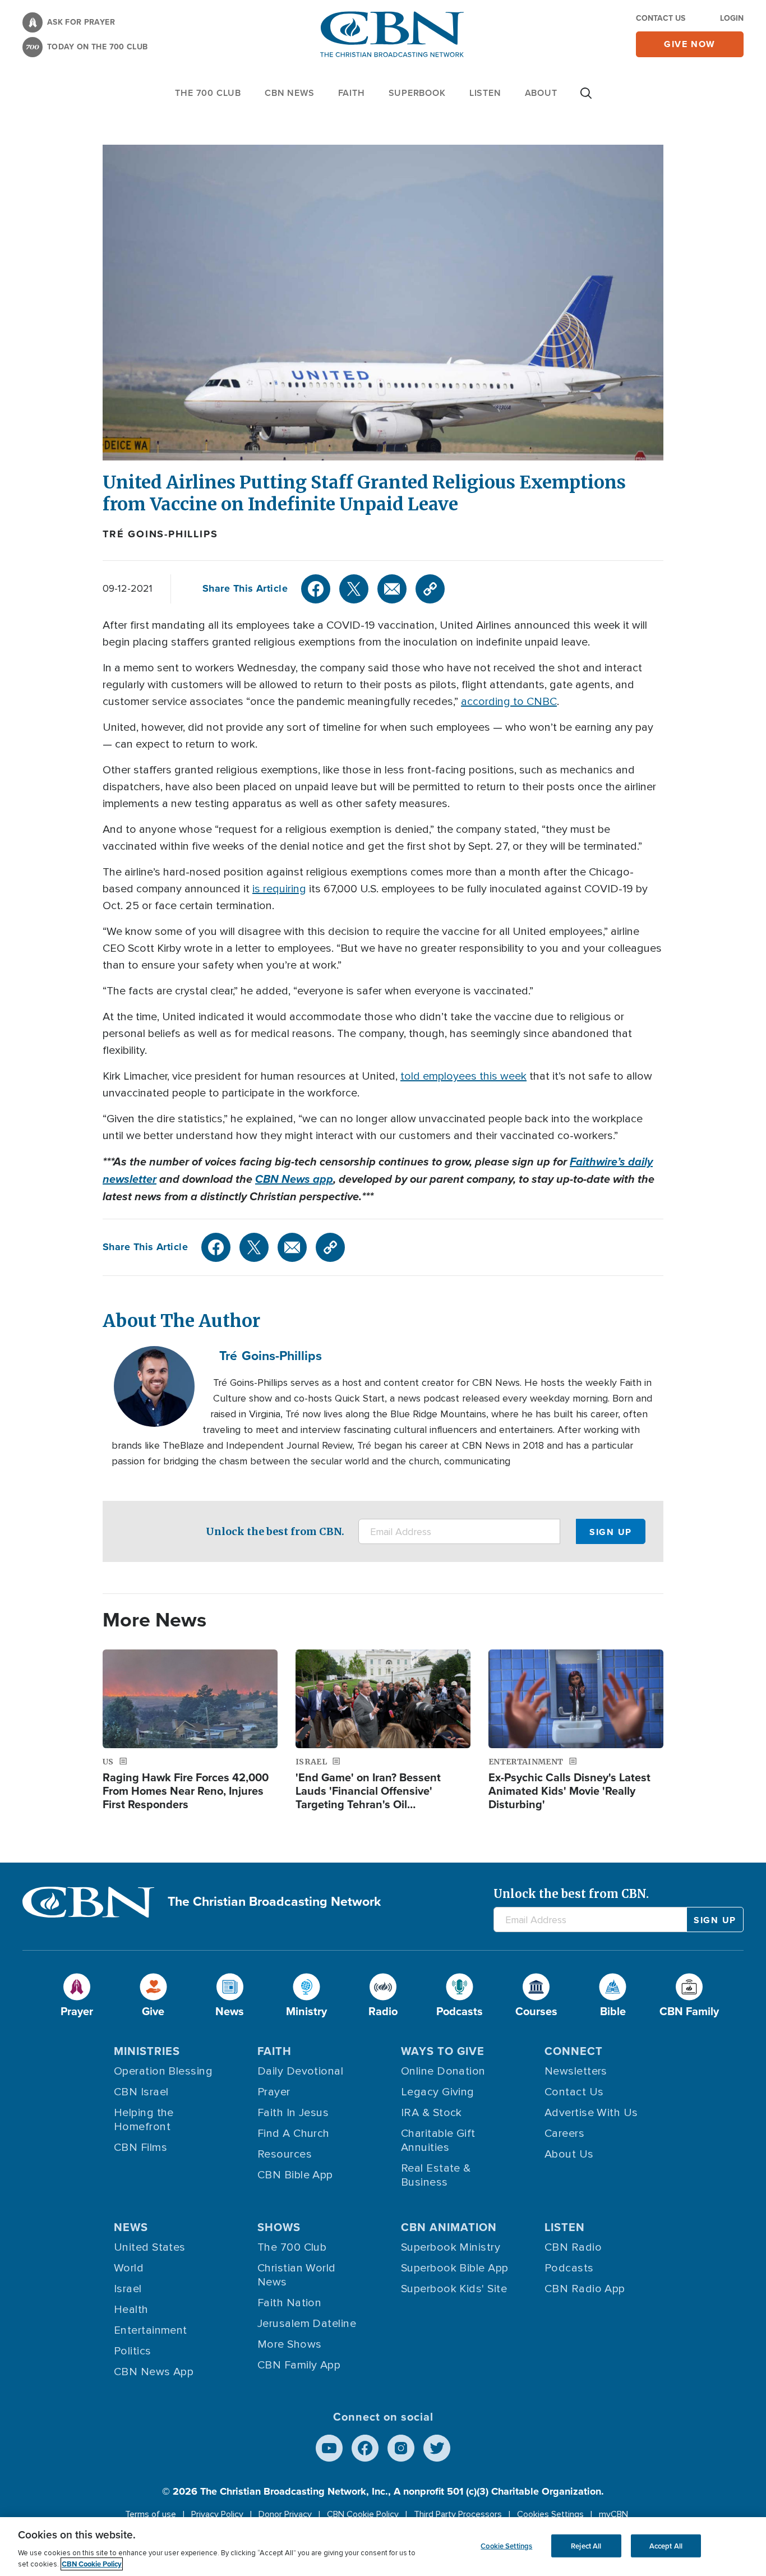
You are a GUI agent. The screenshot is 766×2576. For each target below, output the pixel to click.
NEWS (131, 2227)
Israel (128, 2289)
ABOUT (541, 93)
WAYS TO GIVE (443, 2051)
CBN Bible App (295, 2175)
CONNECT (574, 2051)
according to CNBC (509, 702)
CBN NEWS (289, 93)
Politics (133, 2351)
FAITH (352, 93)
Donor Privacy (285, 2514)
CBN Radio (573, 2247)
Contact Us (661, 18)
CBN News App (154, 2372)
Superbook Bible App (455, 2268)
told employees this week (463, 1076)
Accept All (666, 2545)
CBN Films (140, 2148)
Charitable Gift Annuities (438, 2140)
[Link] (430, 589)
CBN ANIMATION (449, 2227)
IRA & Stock (432, 2113)
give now (690, 44)
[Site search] (586, 99)
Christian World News (297, 2275)
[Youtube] (329, 2448)
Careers (564, 2133)
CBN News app (294, 1179)
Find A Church (294, 2133)
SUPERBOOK (417, 93)
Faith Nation (289, 2303)
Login (732, 18)
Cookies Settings (550, 2514)
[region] (383, 2547)
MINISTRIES (147, 2051)
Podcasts (569, 2268)
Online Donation (443, 2071)
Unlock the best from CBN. (275, 1531)
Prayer (274, 2092)
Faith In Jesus (293, 2113)
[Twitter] (354, 589)
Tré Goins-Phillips (160, 534)
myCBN (613, 2514)
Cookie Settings (506, 2545)
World (129, 2268)
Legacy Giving (438, 2092)
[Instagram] (401, 2448)
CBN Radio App (585, 2289)
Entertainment (151, 2330)
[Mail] (392, 589)
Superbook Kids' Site (454, 2289)
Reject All (586, 2545)
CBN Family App (299, 2365)
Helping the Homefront (144, 2120)
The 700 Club (208, 93)
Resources (285, 2154)
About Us (569, 2154)
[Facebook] (316, 589)
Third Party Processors (458, 2514)
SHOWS (279, 2227)
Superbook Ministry (451, 2247)
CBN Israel (141, 2092)
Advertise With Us (591, 2113)
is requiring (279, 889)
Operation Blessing (163, 2071)
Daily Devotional (300, 2071)
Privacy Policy (217, 2514)
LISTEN (485, 93)
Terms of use (151, 2514)
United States (150, 2247)
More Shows (290, 2344)
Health (131, 2310)
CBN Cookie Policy (363, 2514)
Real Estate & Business (436, 2175)
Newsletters (576, 2071)
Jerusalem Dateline (307, 2324)
